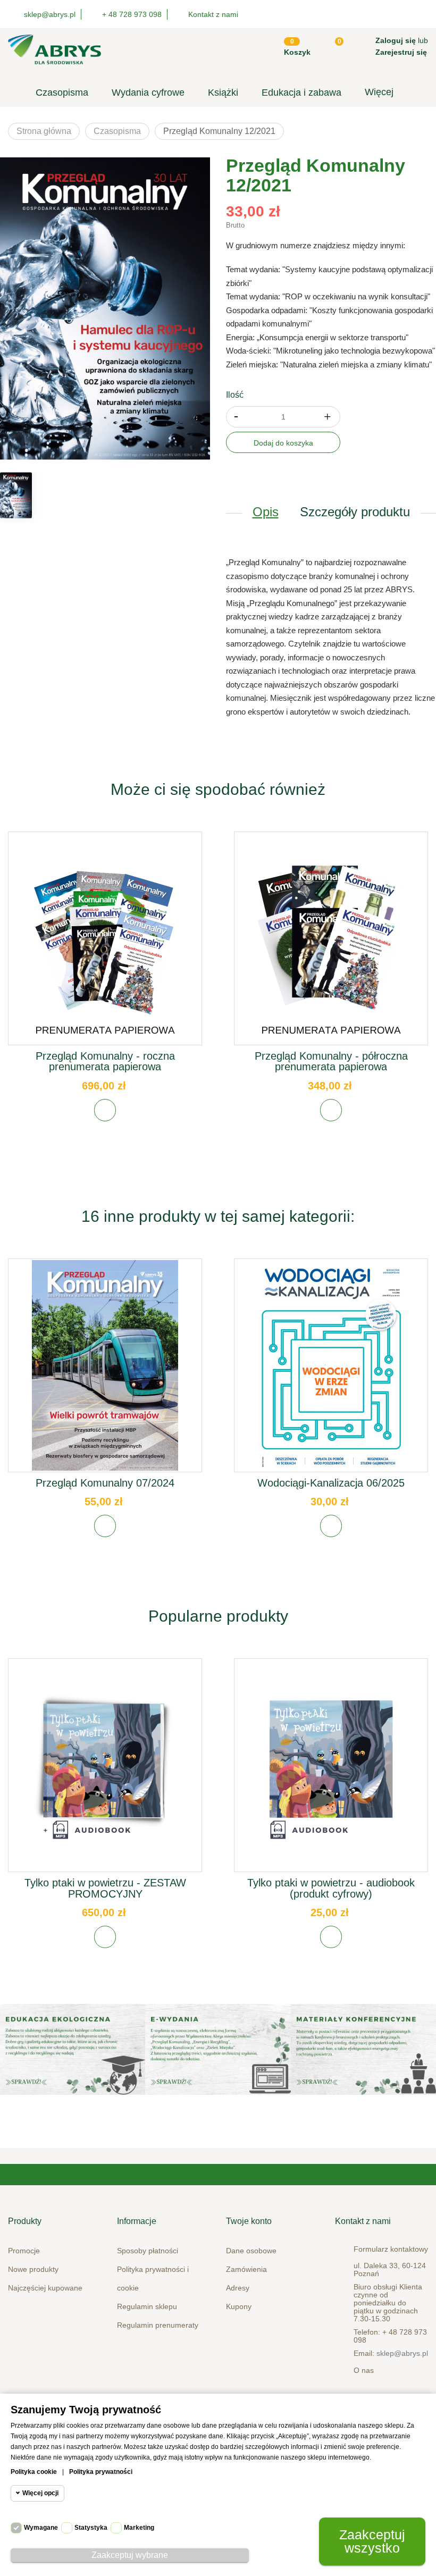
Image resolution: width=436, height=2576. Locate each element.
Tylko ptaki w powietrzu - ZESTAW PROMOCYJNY (105, 1888)
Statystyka (91, 2528)
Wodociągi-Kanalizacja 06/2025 (331, 1483)
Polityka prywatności (101, 2472)
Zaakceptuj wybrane (130, 2555)
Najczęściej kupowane (45, 2288)
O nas (364, 2370)
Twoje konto (249, 2221)
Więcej (379, 92)
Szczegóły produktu (355, 512)
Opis (266, 512)
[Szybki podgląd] (105, 946)
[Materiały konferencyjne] (73, 2049)
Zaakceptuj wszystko (372, 2541)
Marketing (139, 2528)
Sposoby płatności (148, 2251)
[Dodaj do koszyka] (105, 1110)
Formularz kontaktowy (391, 2249)
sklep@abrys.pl (402, 2353)
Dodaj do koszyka (283, 443)
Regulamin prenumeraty (158, 2325)
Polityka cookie (34, 2472)
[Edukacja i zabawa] (218, 2049)
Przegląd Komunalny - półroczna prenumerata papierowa (331, 1061)
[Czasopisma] (363, 2049)
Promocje (24, 2251)
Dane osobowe (251, 2251)
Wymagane (41, 2528)
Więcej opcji (40, 2493)
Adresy (238, 2288)
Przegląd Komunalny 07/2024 (105, 1483)
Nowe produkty (33, 2269)
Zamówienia (246, 2269)
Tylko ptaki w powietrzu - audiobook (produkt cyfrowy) (331, 1888)
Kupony (239, 2306)
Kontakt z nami (213, 14)
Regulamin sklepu (147, 2306)
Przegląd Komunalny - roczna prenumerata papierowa (105, 1061)
